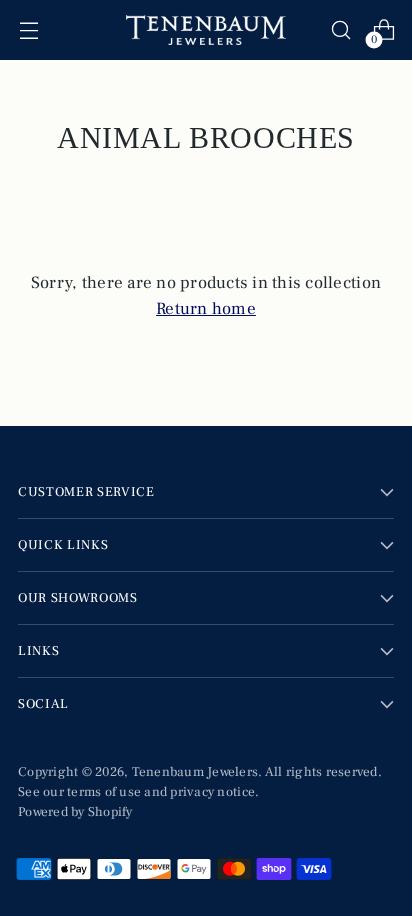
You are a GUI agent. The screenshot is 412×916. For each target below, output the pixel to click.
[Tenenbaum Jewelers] (206, 30)
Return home (206, 309)
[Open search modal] (340, 30)
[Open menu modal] (28, 30)
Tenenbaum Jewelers (195, 771)
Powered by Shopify (75, 811)
